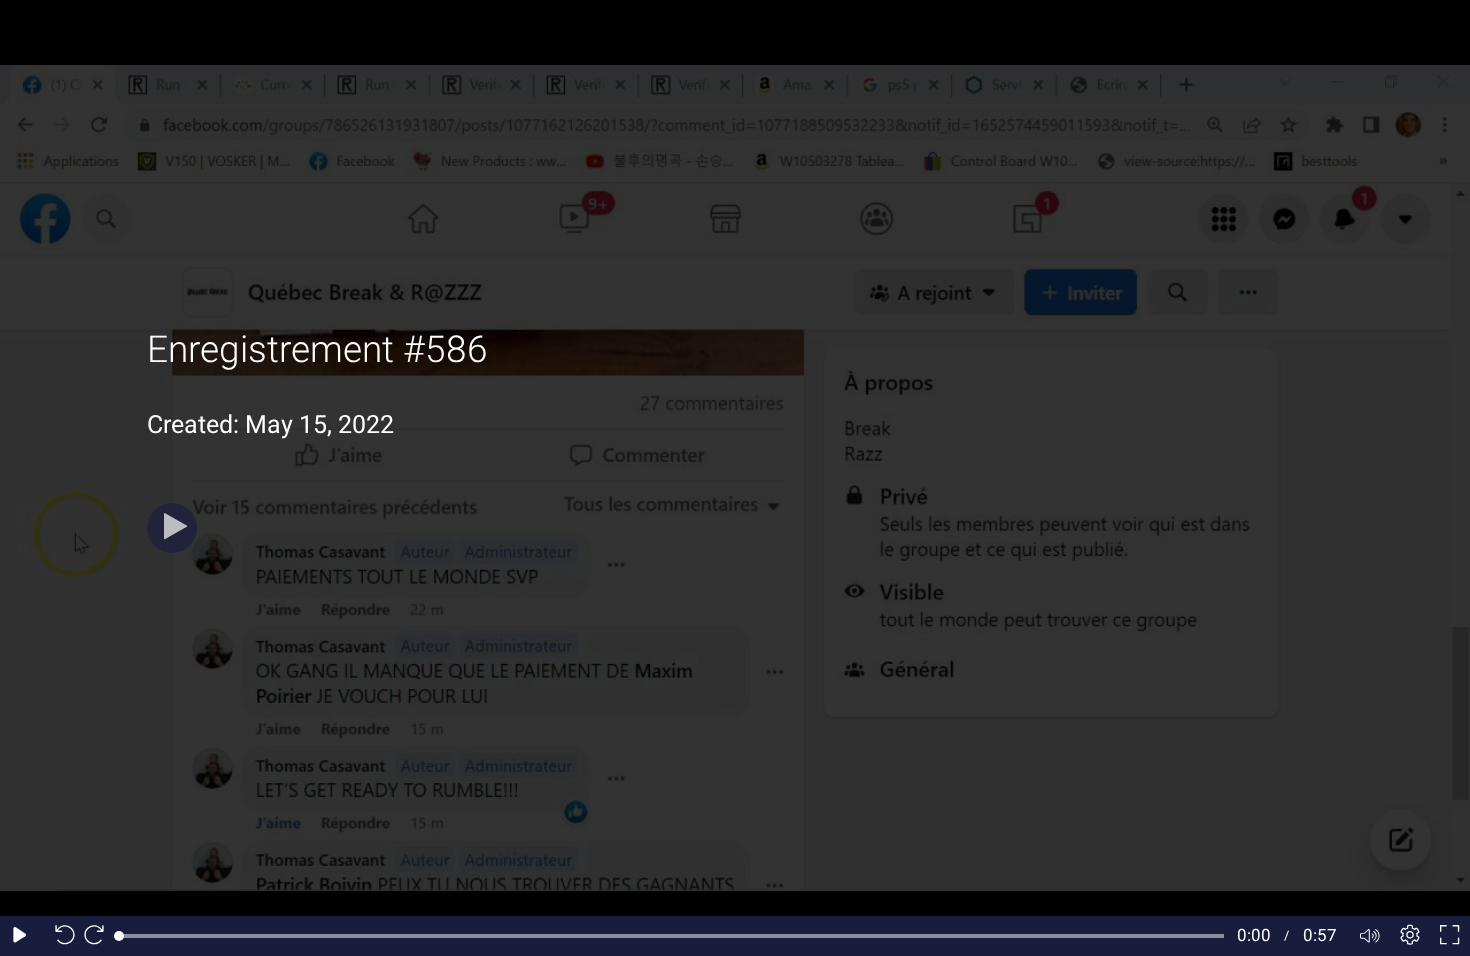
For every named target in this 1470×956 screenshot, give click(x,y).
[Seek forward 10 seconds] (99, 936)
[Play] (172, 528)
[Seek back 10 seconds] (60, 936)
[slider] (671, 936)
